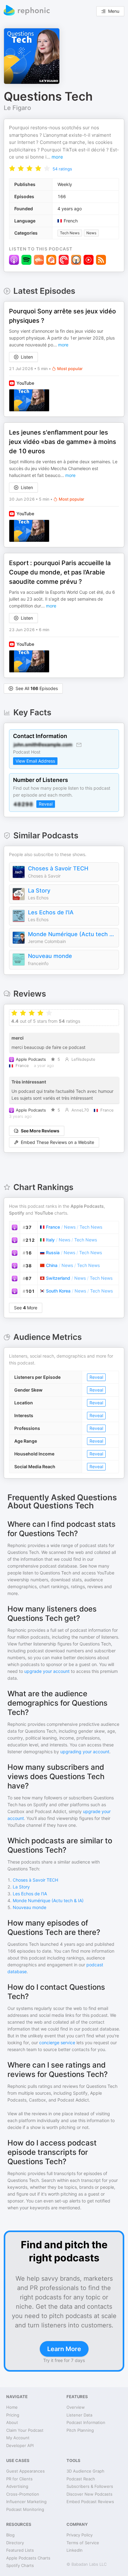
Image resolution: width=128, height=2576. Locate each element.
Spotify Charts (20, 2565)
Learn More (64, 2349)
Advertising (17, 2486)
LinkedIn (75, 2550)
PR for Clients (19, 2479)
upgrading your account (85, 1752)
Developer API (20, 2445)
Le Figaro (17, 108)
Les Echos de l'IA (51, 912)
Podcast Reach (81, 2479)
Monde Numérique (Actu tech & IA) (72, 934)
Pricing (13, 2415)
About (12, 2422)
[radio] (12, 168)
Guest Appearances (25, 2471)
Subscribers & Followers (90, 2486)
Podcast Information (86, 2422)
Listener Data (79, 2415)
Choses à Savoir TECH (58, 868)
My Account (18, 2438)
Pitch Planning (80, 2430)
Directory (15, 2543)
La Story (39, 890)
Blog (10, 2535)
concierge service (57, 2043)
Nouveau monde (50, 956)
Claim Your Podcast (25, 2430)
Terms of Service (83, 2543)
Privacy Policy (80, 2535)
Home (12, 2407)
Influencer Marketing (26, 2502)
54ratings (62, 169)
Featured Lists (20, 2550)
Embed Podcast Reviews (90, 2502)
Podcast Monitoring (25, 2509)
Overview (76, 2407)
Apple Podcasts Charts (28, 2558)
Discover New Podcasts (89, 2494)
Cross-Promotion (23, 2494)
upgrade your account (47, 1671)
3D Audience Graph (85, 2471)
